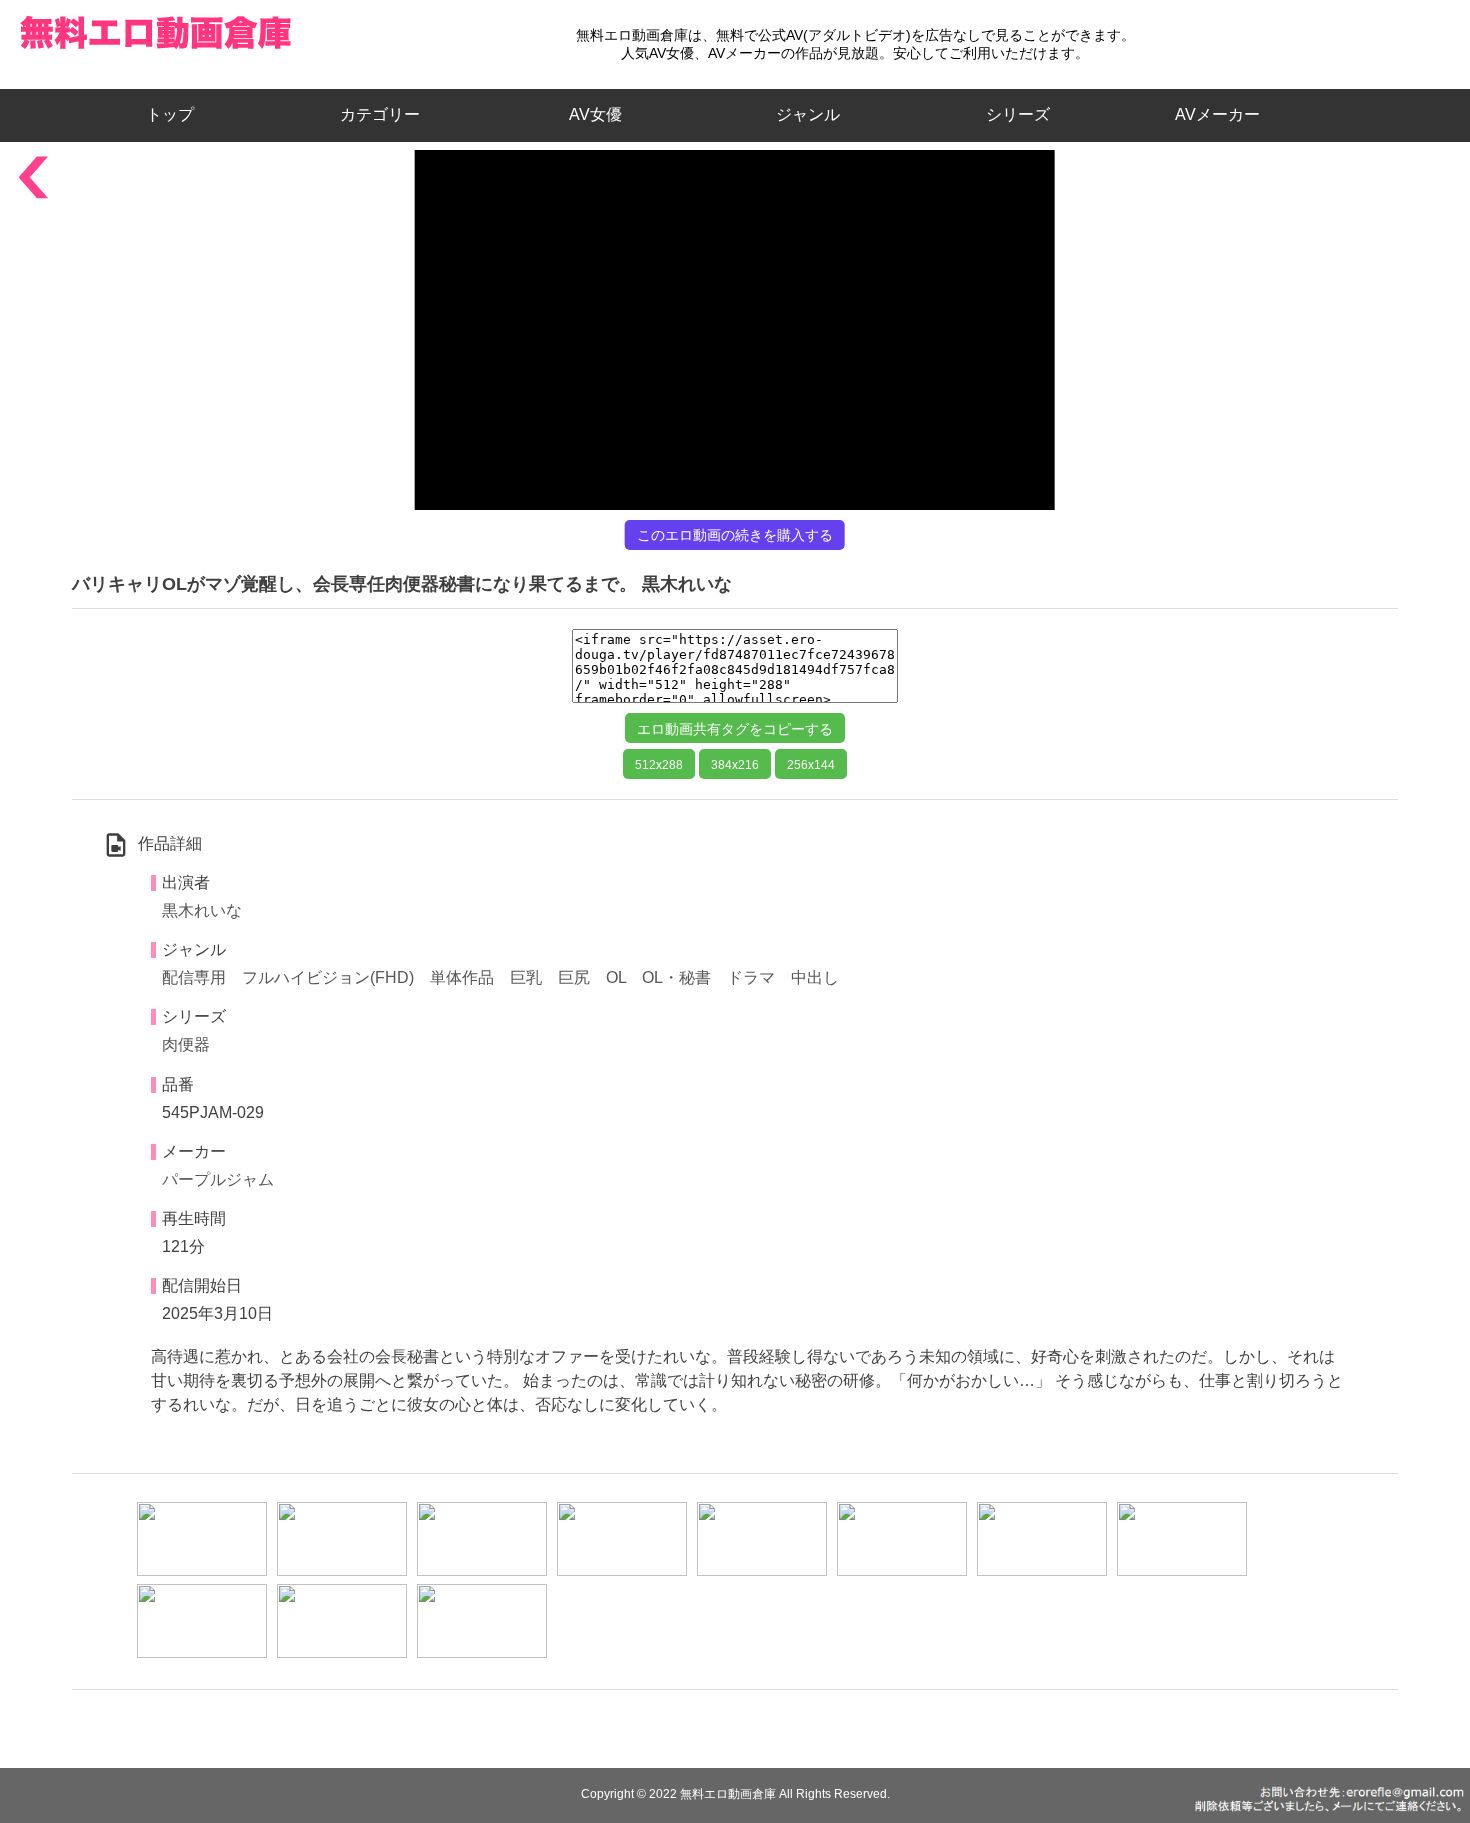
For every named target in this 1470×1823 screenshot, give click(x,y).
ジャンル (808, 114)
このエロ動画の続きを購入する (735, 535)
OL (616, 977)
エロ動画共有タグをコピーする (735, 729)
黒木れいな (202, 910)
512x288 (659, 765)
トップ (178, 114)
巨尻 (574, 977)
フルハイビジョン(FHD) (328, 977)
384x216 (735, 765)
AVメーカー (1217, 114)
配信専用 (194, 977)
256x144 (811, 765)
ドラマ (751, 977)
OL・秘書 (676, 977)
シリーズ (1018, 114)
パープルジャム (218, 1179)
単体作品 (462, 977)
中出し (815, 977)
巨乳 (526, 977)
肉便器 (186, 1044)
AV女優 (591, 114)
